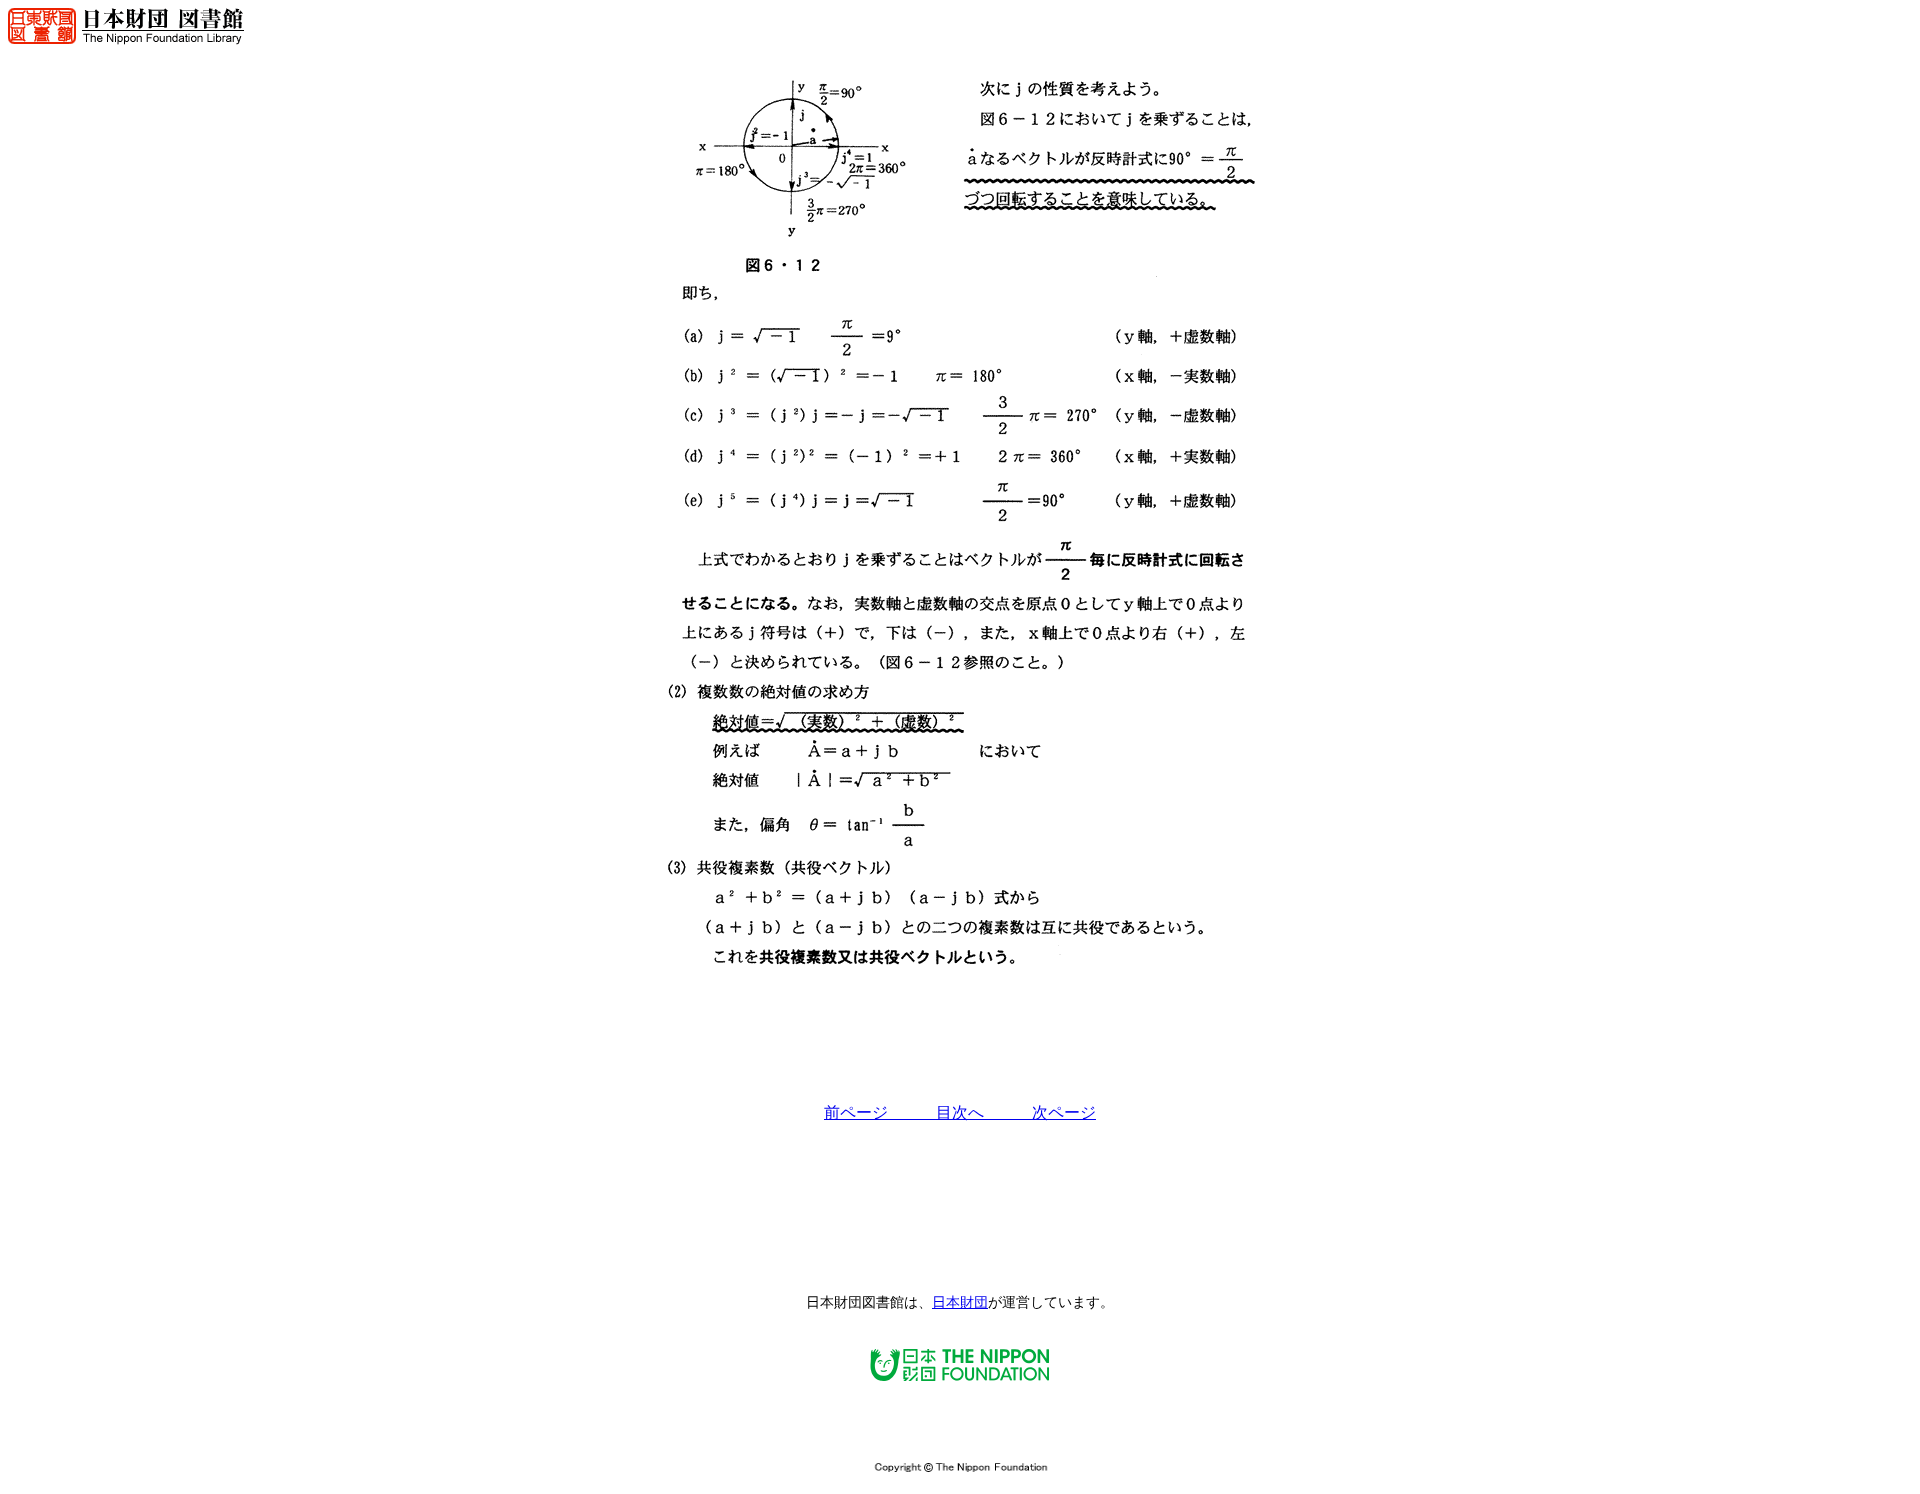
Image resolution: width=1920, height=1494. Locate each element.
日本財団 (960, 1302)
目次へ (984, 1112)
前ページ (880, 1112)
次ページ (1064, 1112)
